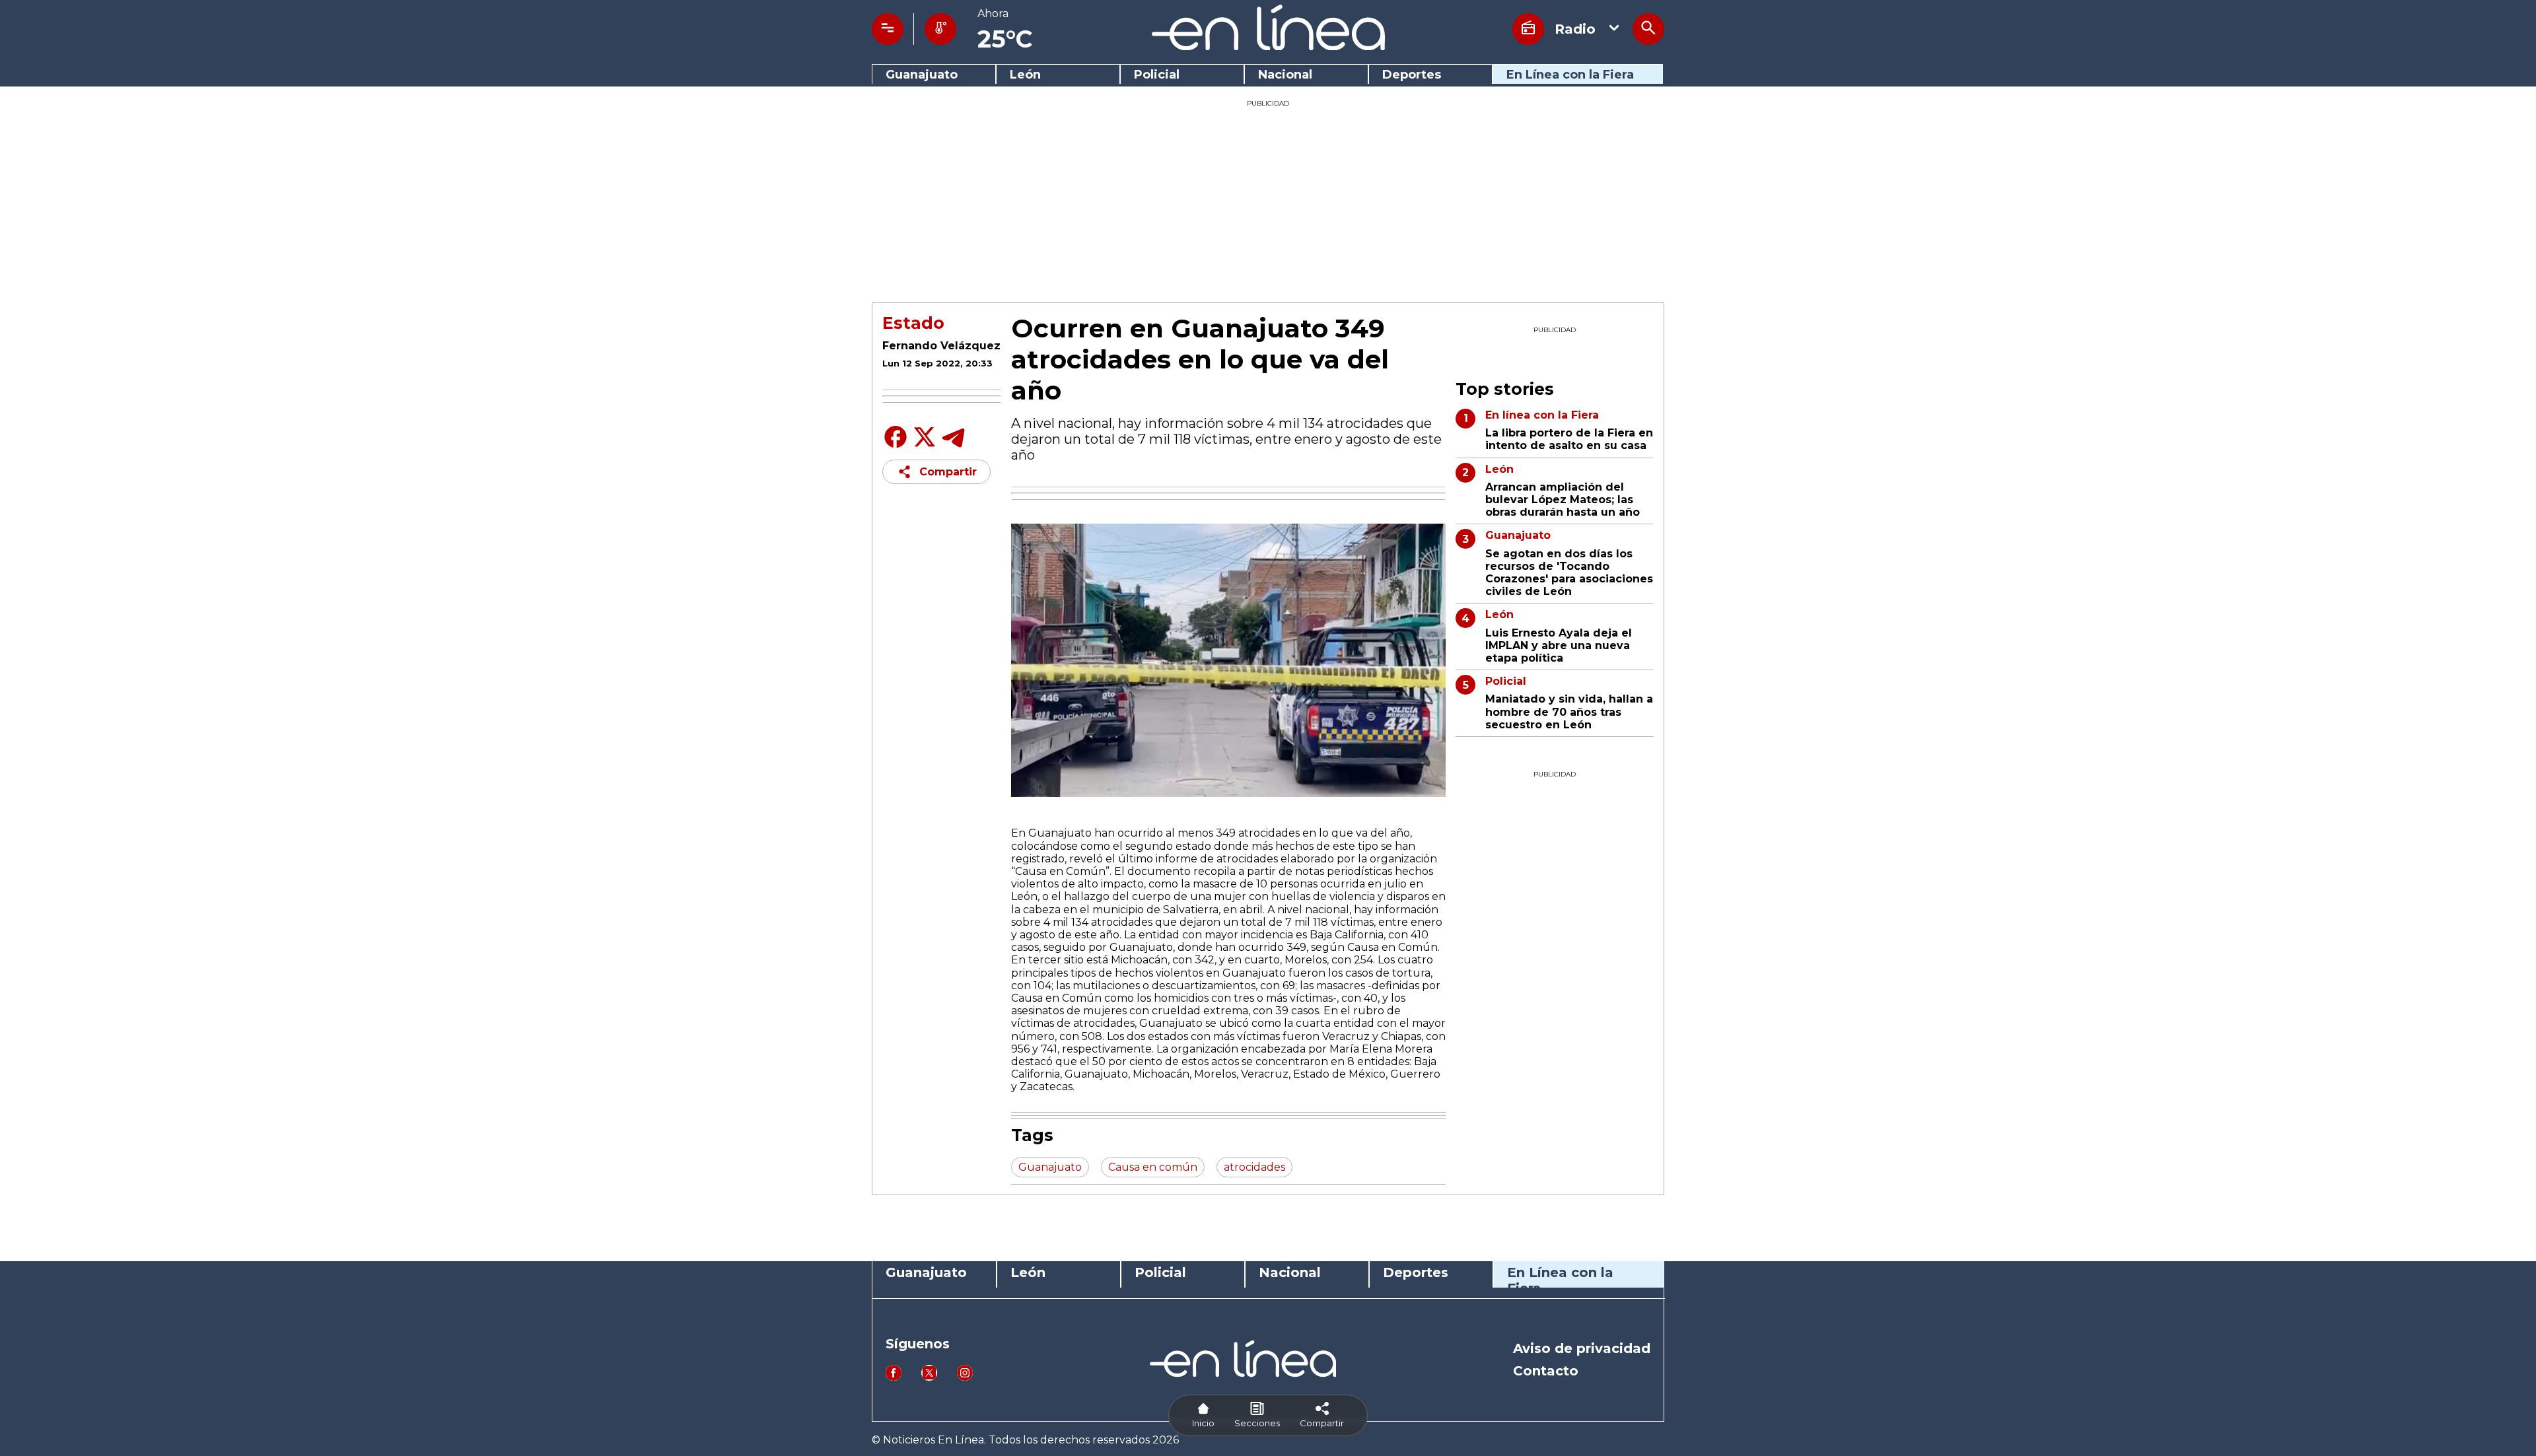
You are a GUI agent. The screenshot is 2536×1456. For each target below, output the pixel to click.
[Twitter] (925, 444)
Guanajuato (922, 75)
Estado (913, 323)
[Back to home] (1268, 47)
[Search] (1648, 29)
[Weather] (940, 29)
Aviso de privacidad (1582, 1348)
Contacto (1546, 1371)
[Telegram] (954, 447)
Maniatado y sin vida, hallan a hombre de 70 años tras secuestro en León (1569, 711)
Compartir (948, 472)
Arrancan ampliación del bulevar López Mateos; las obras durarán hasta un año (1563, 500)
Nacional (1285, 75)
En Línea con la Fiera (1570, 75)
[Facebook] (896, 447)
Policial (1157, 75)
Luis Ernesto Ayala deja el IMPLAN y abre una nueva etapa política (1559, 645)
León (1025, 75)
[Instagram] (965, 1377)
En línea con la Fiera (1542, 415)
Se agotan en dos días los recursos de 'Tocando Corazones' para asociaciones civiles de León (1569, 573)
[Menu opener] (888, 29)
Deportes (1412, 75)
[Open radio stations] (1528, 29)
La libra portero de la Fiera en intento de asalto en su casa (1569, 439)
